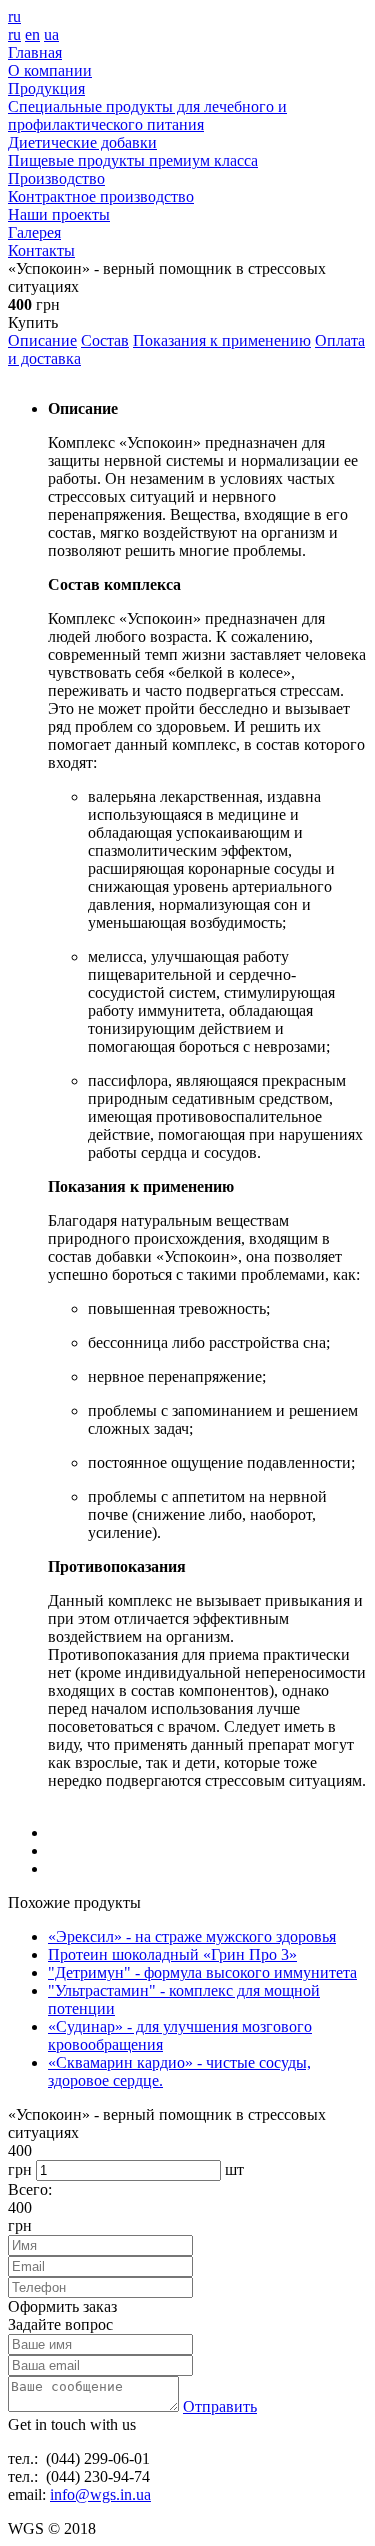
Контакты (41, 250)
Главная (35, 52)
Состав (105, 340)
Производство (56, 178)
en (32, 34)
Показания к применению (222, 340)
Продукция (46, 88)
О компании (50, 70)
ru (14, 16)
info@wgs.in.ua (100, 2494)
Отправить (220, 2406)
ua (51, 34)
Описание (42, 340)
